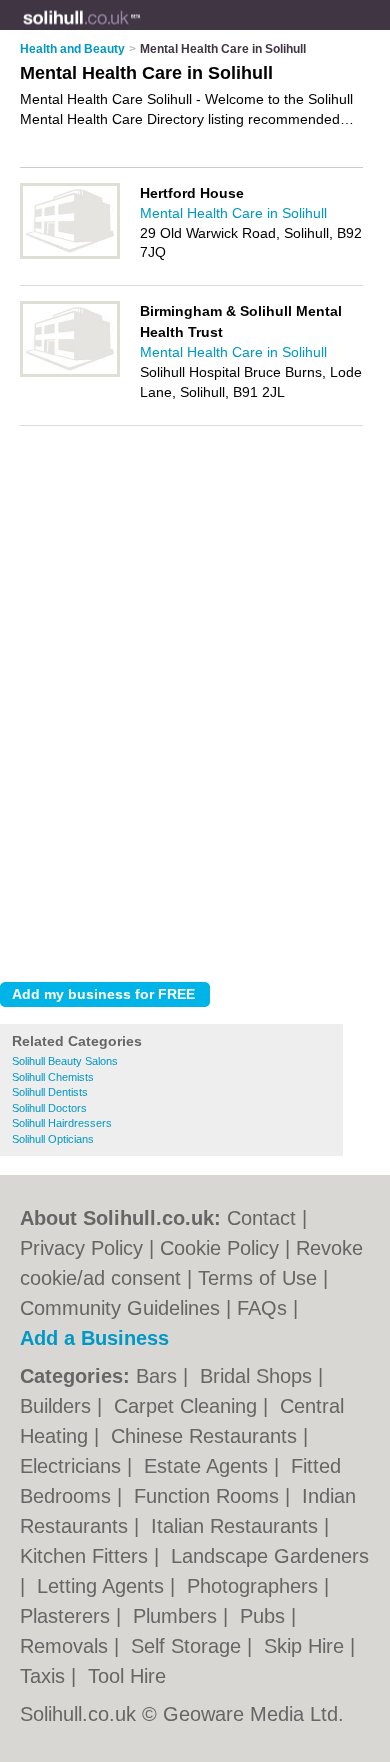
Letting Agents (103, 1586)
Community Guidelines (120, 1308)
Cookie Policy (219, 1248)
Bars (159, 1376)
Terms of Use (257, 1278)
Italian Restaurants (237, 1526)
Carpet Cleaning (188, 1406)
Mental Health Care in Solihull (233, 213)
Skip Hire (307, 1646)
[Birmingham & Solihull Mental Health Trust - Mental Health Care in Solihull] (70, 373)
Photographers (255, 1586)
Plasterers (68, 1616)
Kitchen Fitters (87, 1556)
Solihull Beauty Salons (65, 1061)
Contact (261, 1218)
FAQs (262, 1308)
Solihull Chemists (53, 1077)
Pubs (265, 1616)
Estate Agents (209, 1466)
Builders (58, 1406)
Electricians (73, 1466)
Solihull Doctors (49, 1108)
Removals (67, 1646)
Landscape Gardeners (270, 1556)
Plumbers (178, 1616)
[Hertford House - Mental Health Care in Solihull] (70, 255)
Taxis (45, 1676)
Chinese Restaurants (207, 1436)
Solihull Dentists (50, 1092)
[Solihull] (141, 31)
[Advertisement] (195, 762)
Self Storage (189, 1646)
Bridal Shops (259, 1376)
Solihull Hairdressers (62, 1123)
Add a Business (94, 1338)
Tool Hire (127, 1676)
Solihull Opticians (53, 1139)
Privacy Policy (81, 1248)
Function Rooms (209, 1496)
